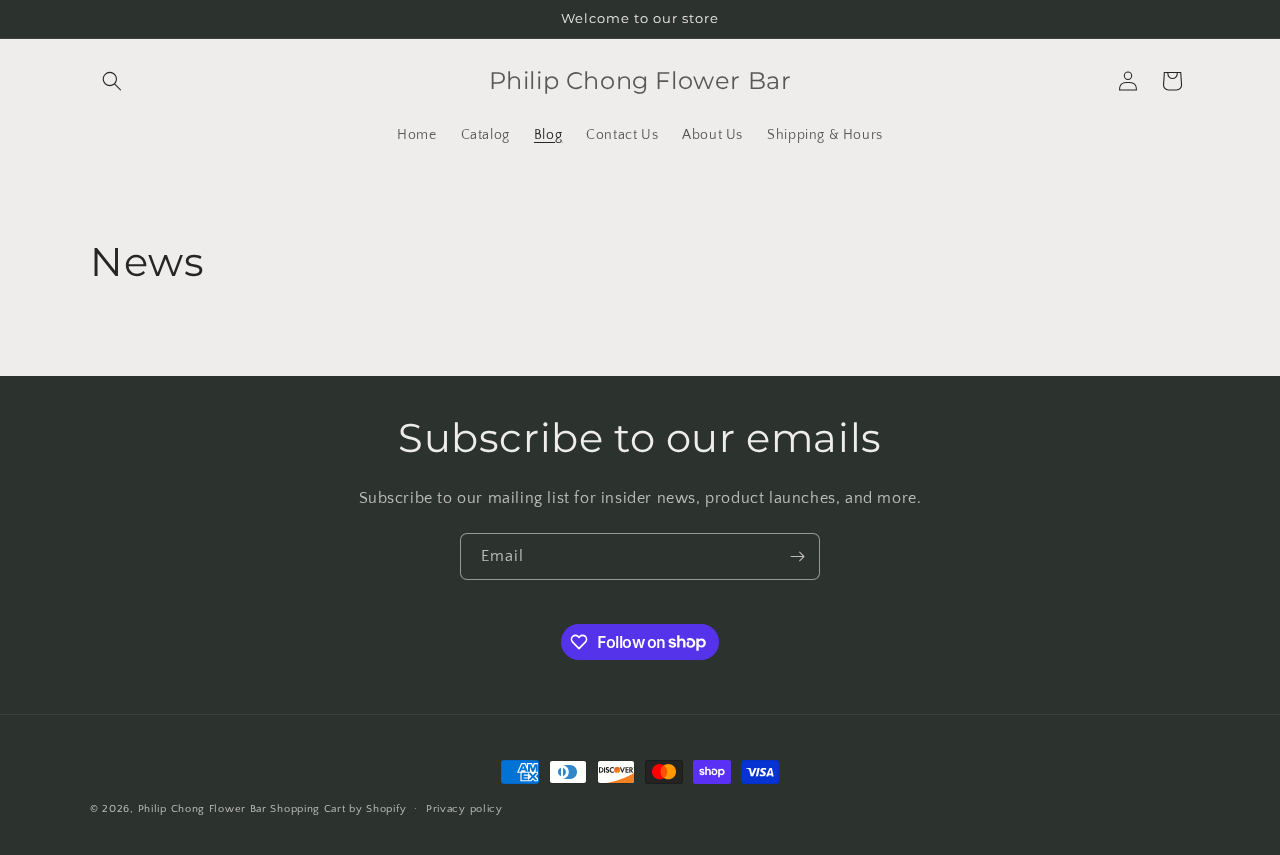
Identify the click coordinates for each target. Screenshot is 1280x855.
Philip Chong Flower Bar (202, 809)
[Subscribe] (797, 556)
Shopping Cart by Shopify (338, 809)
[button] (112, 81)
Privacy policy (464, 808)
